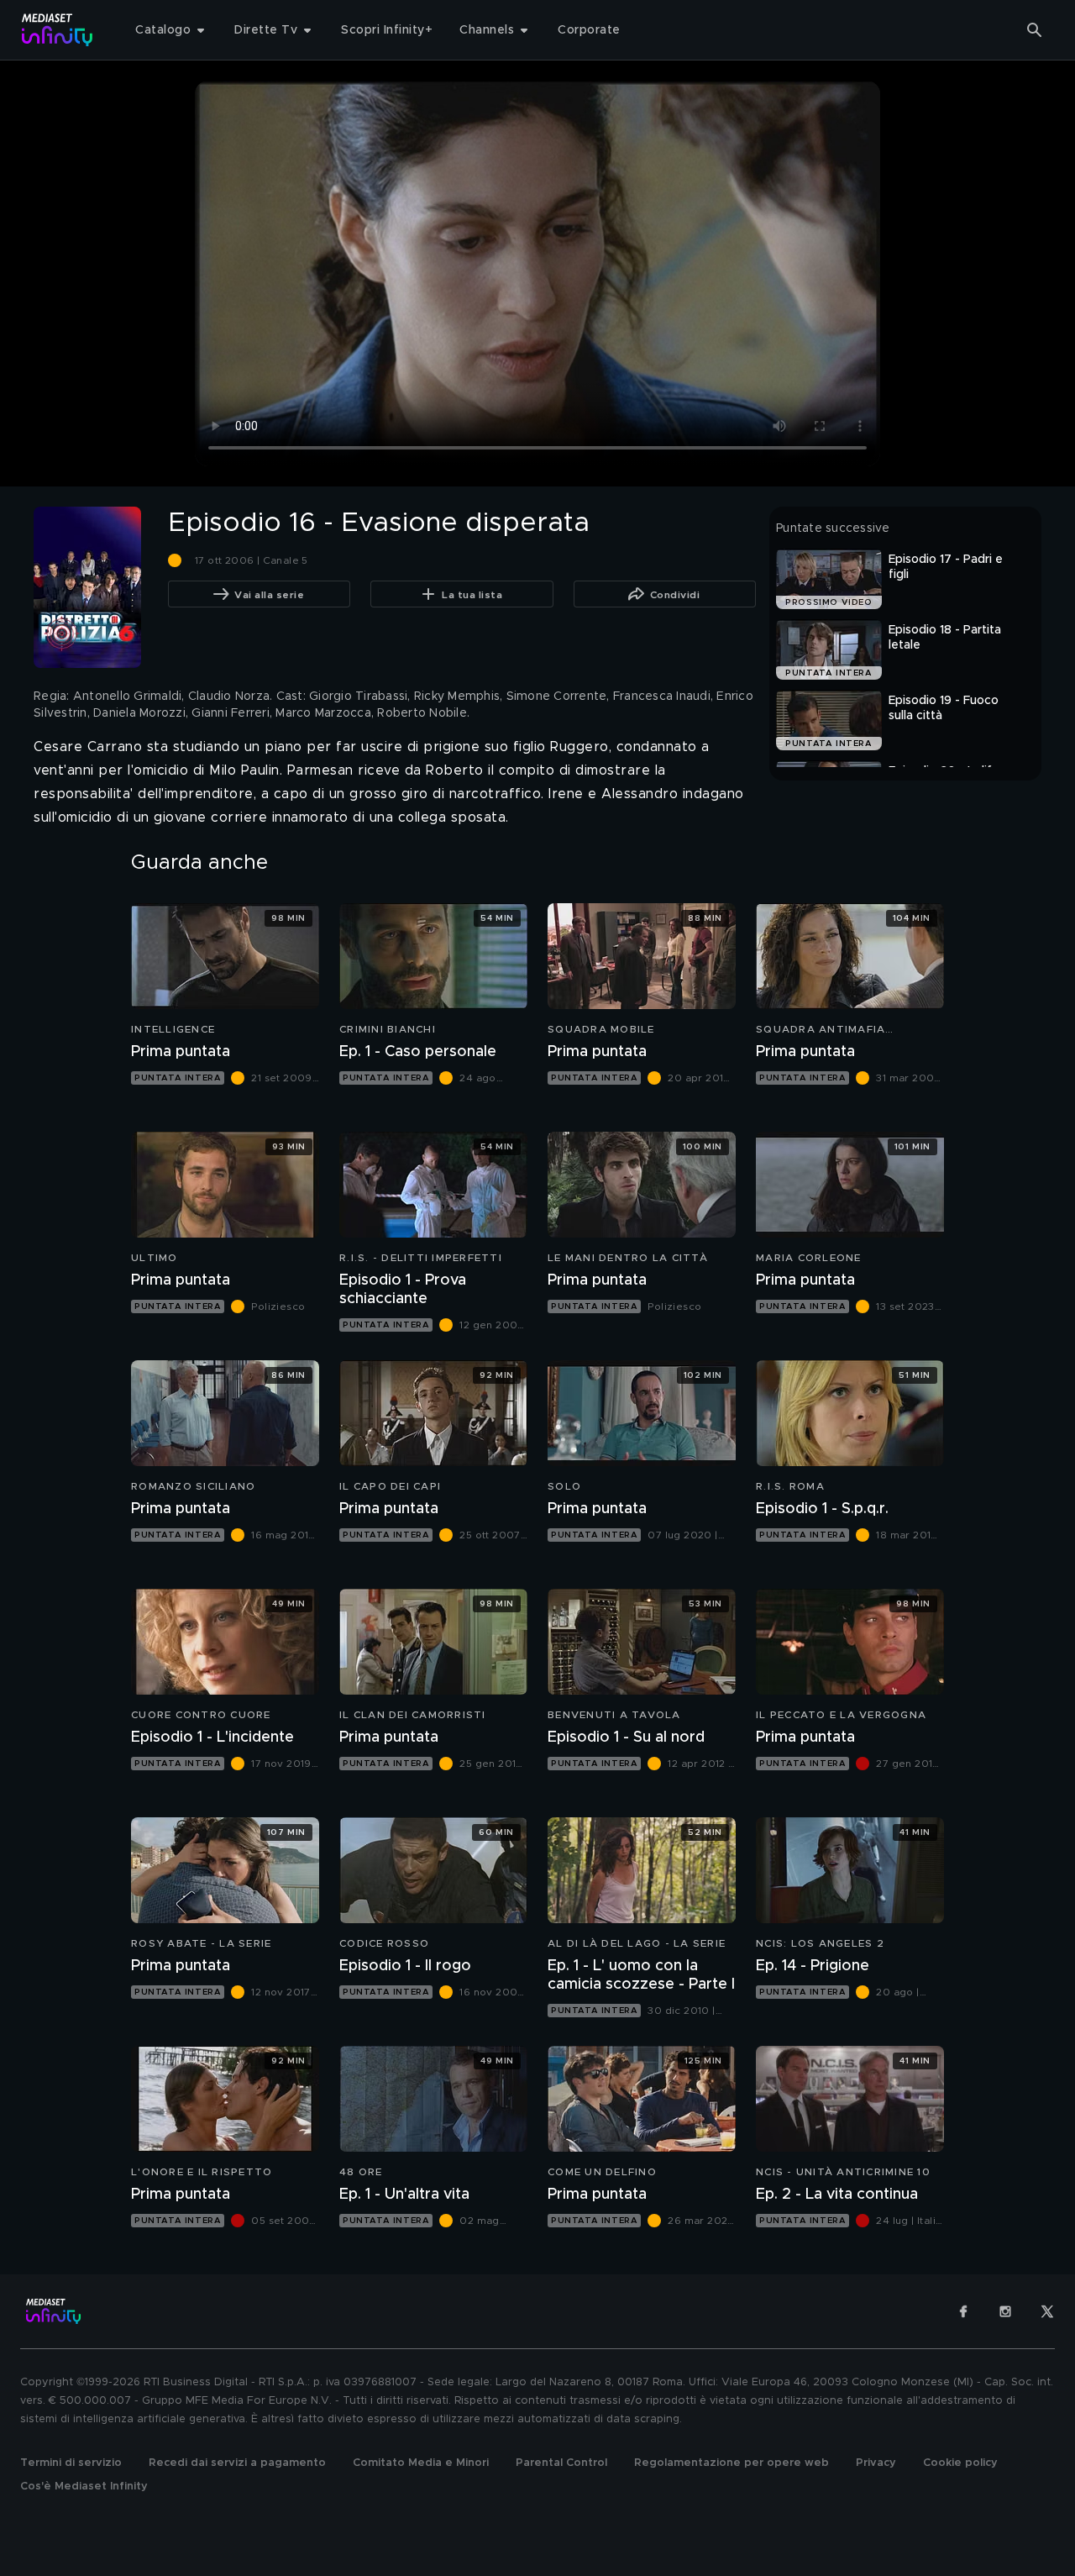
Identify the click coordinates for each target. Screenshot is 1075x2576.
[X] (1047, 2311)
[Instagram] (1005, 2311)
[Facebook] (963, 2311)
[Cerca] (1035, 30)
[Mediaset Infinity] (58, 30)
